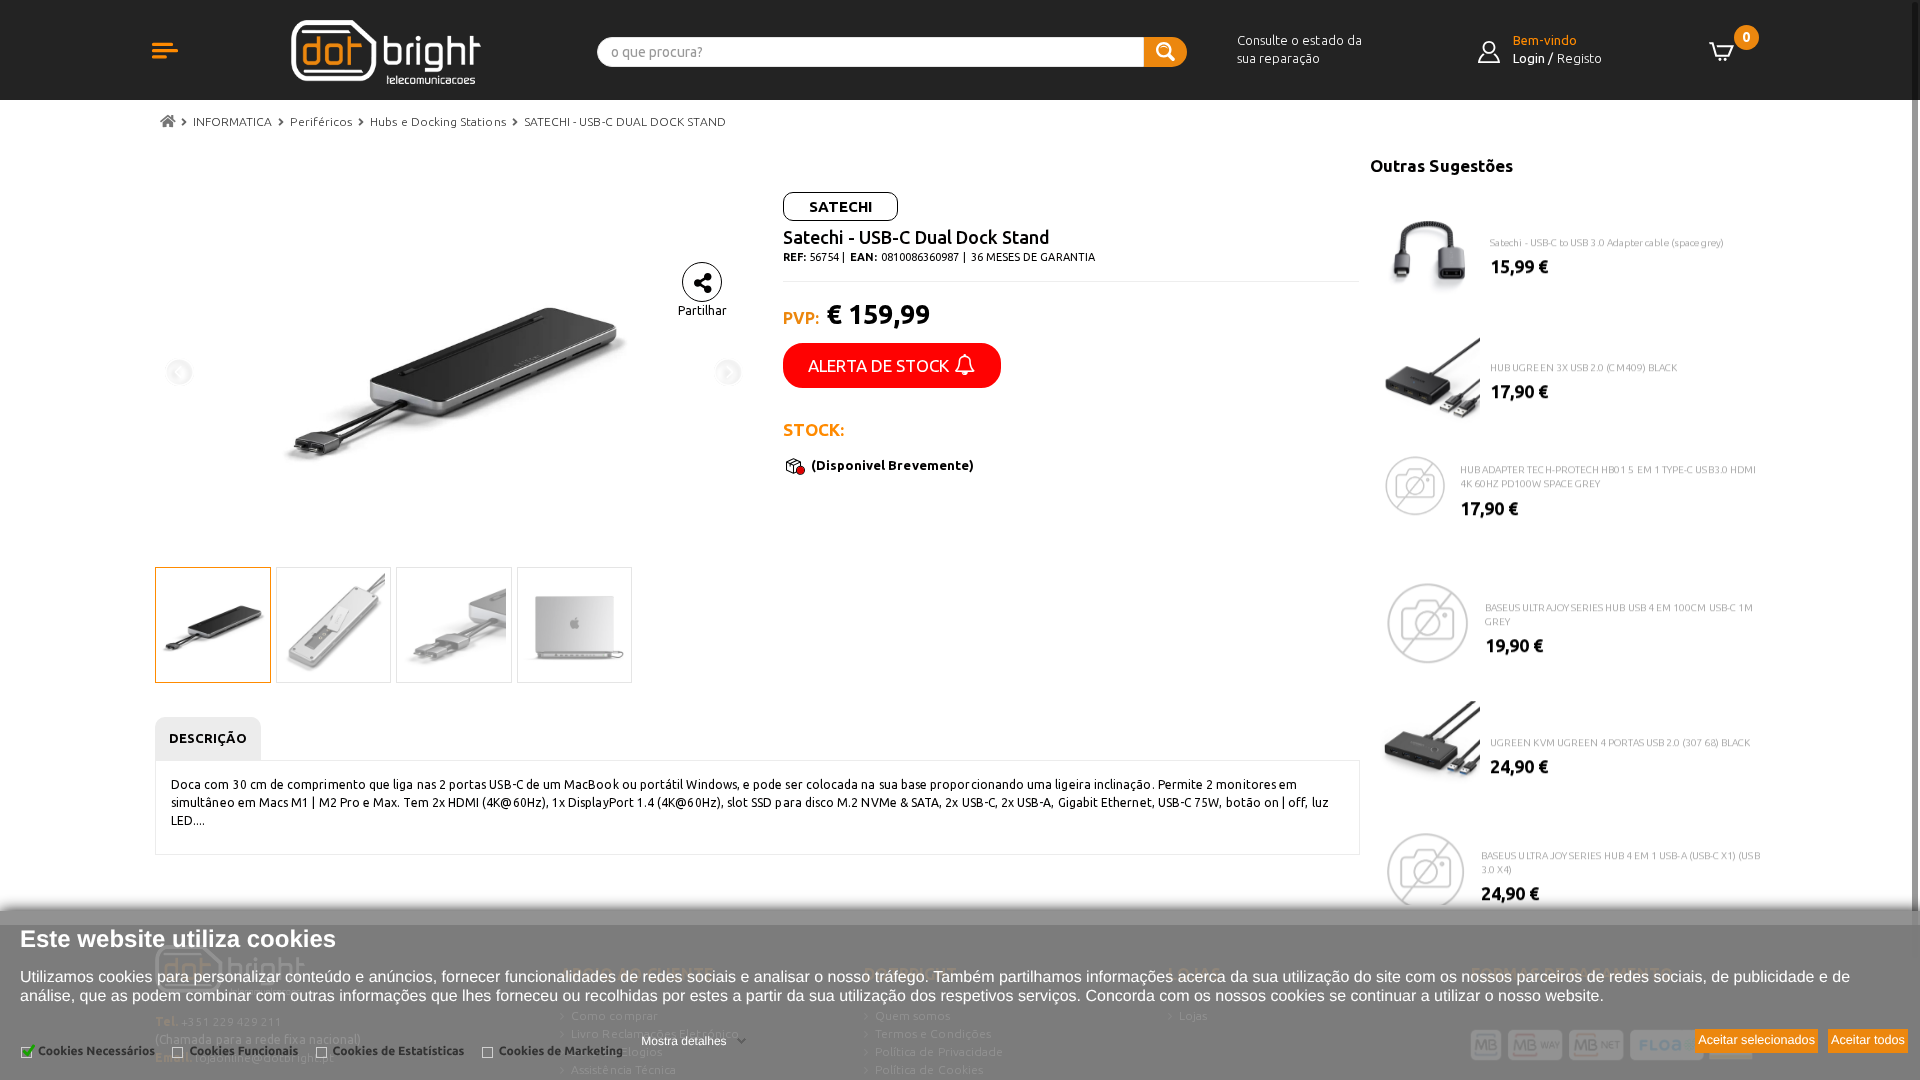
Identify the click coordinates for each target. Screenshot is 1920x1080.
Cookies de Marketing (561, 1051)
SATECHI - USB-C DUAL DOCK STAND (625, 121)
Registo (1579, 58)
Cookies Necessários (96, 1051)
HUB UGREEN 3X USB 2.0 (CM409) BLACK (1583, 361)
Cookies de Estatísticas (399, 1051)
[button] (185, 72)
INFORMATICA (233, 121)
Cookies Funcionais (243, 1051)
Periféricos (321, 121)
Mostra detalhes (683, 1041)
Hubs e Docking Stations (438, 121)
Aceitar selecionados (1756, 1040)
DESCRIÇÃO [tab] (208, 738)
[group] (1567, 232)
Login (1529, 58)
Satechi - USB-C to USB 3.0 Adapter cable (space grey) (1607, 236)
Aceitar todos (1868, 1040)
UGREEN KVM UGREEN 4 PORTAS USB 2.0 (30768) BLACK (1620, 736)
